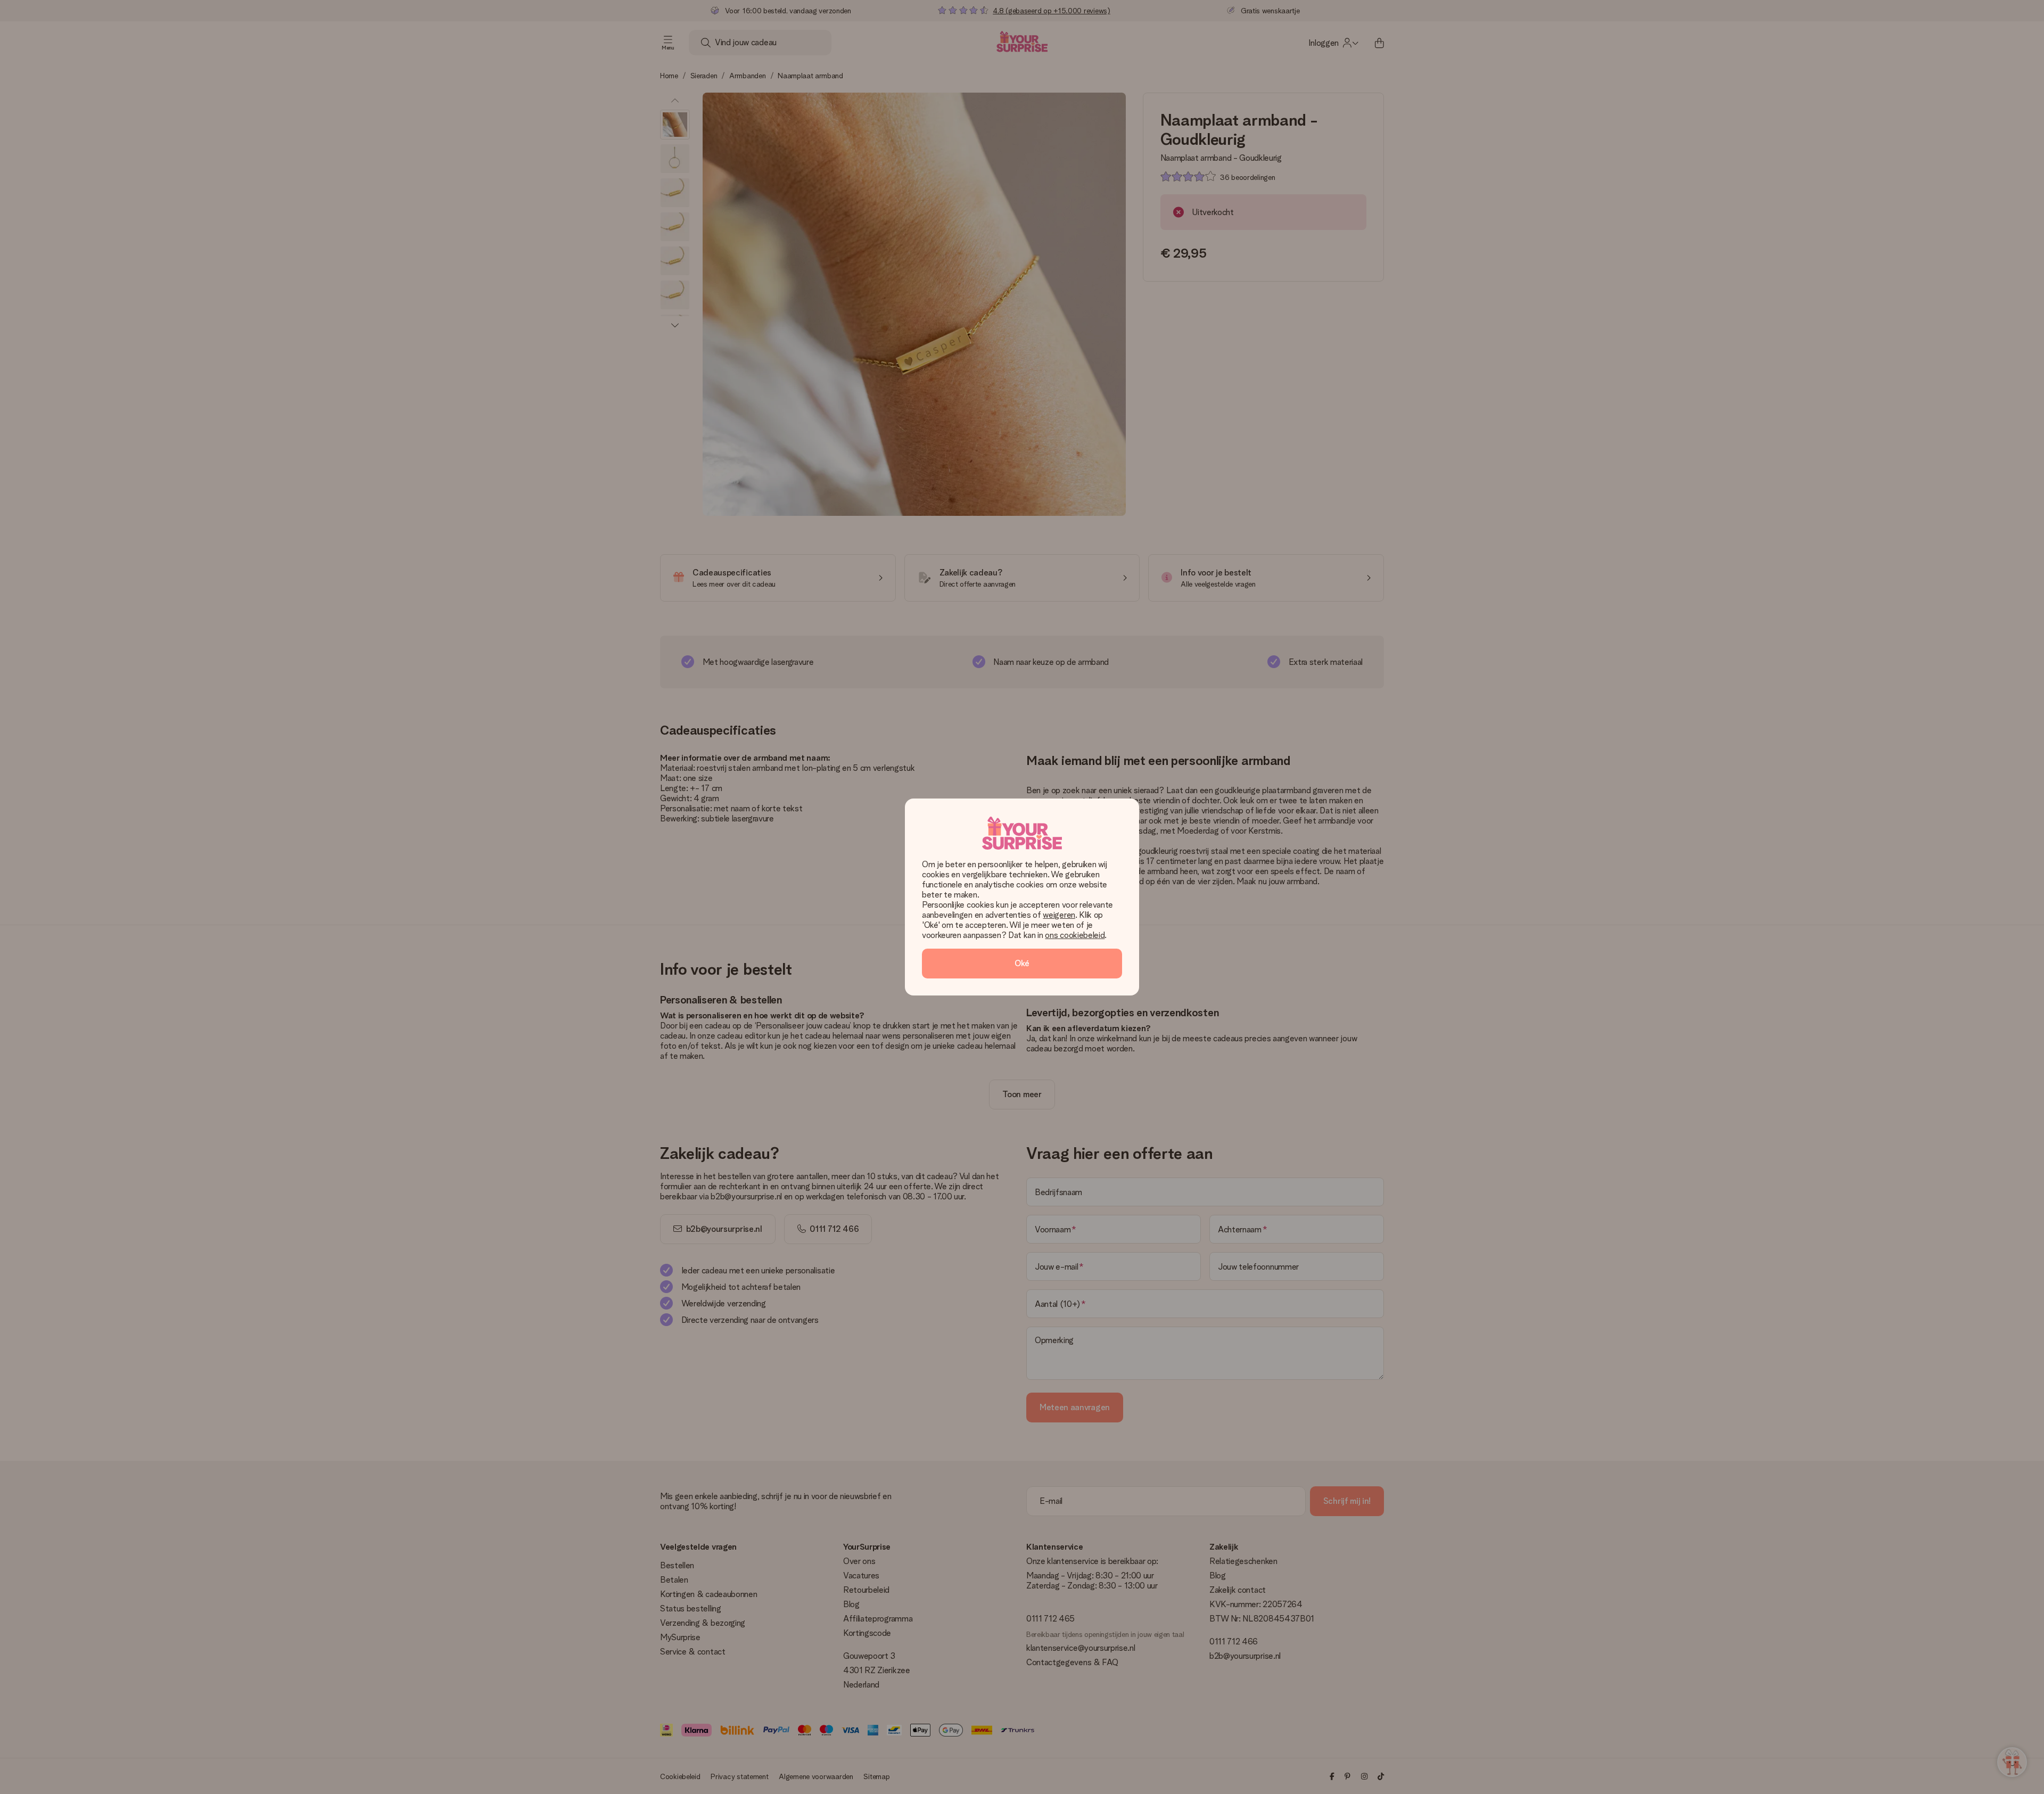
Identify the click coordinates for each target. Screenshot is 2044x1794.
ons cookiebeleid (1075, 935)
